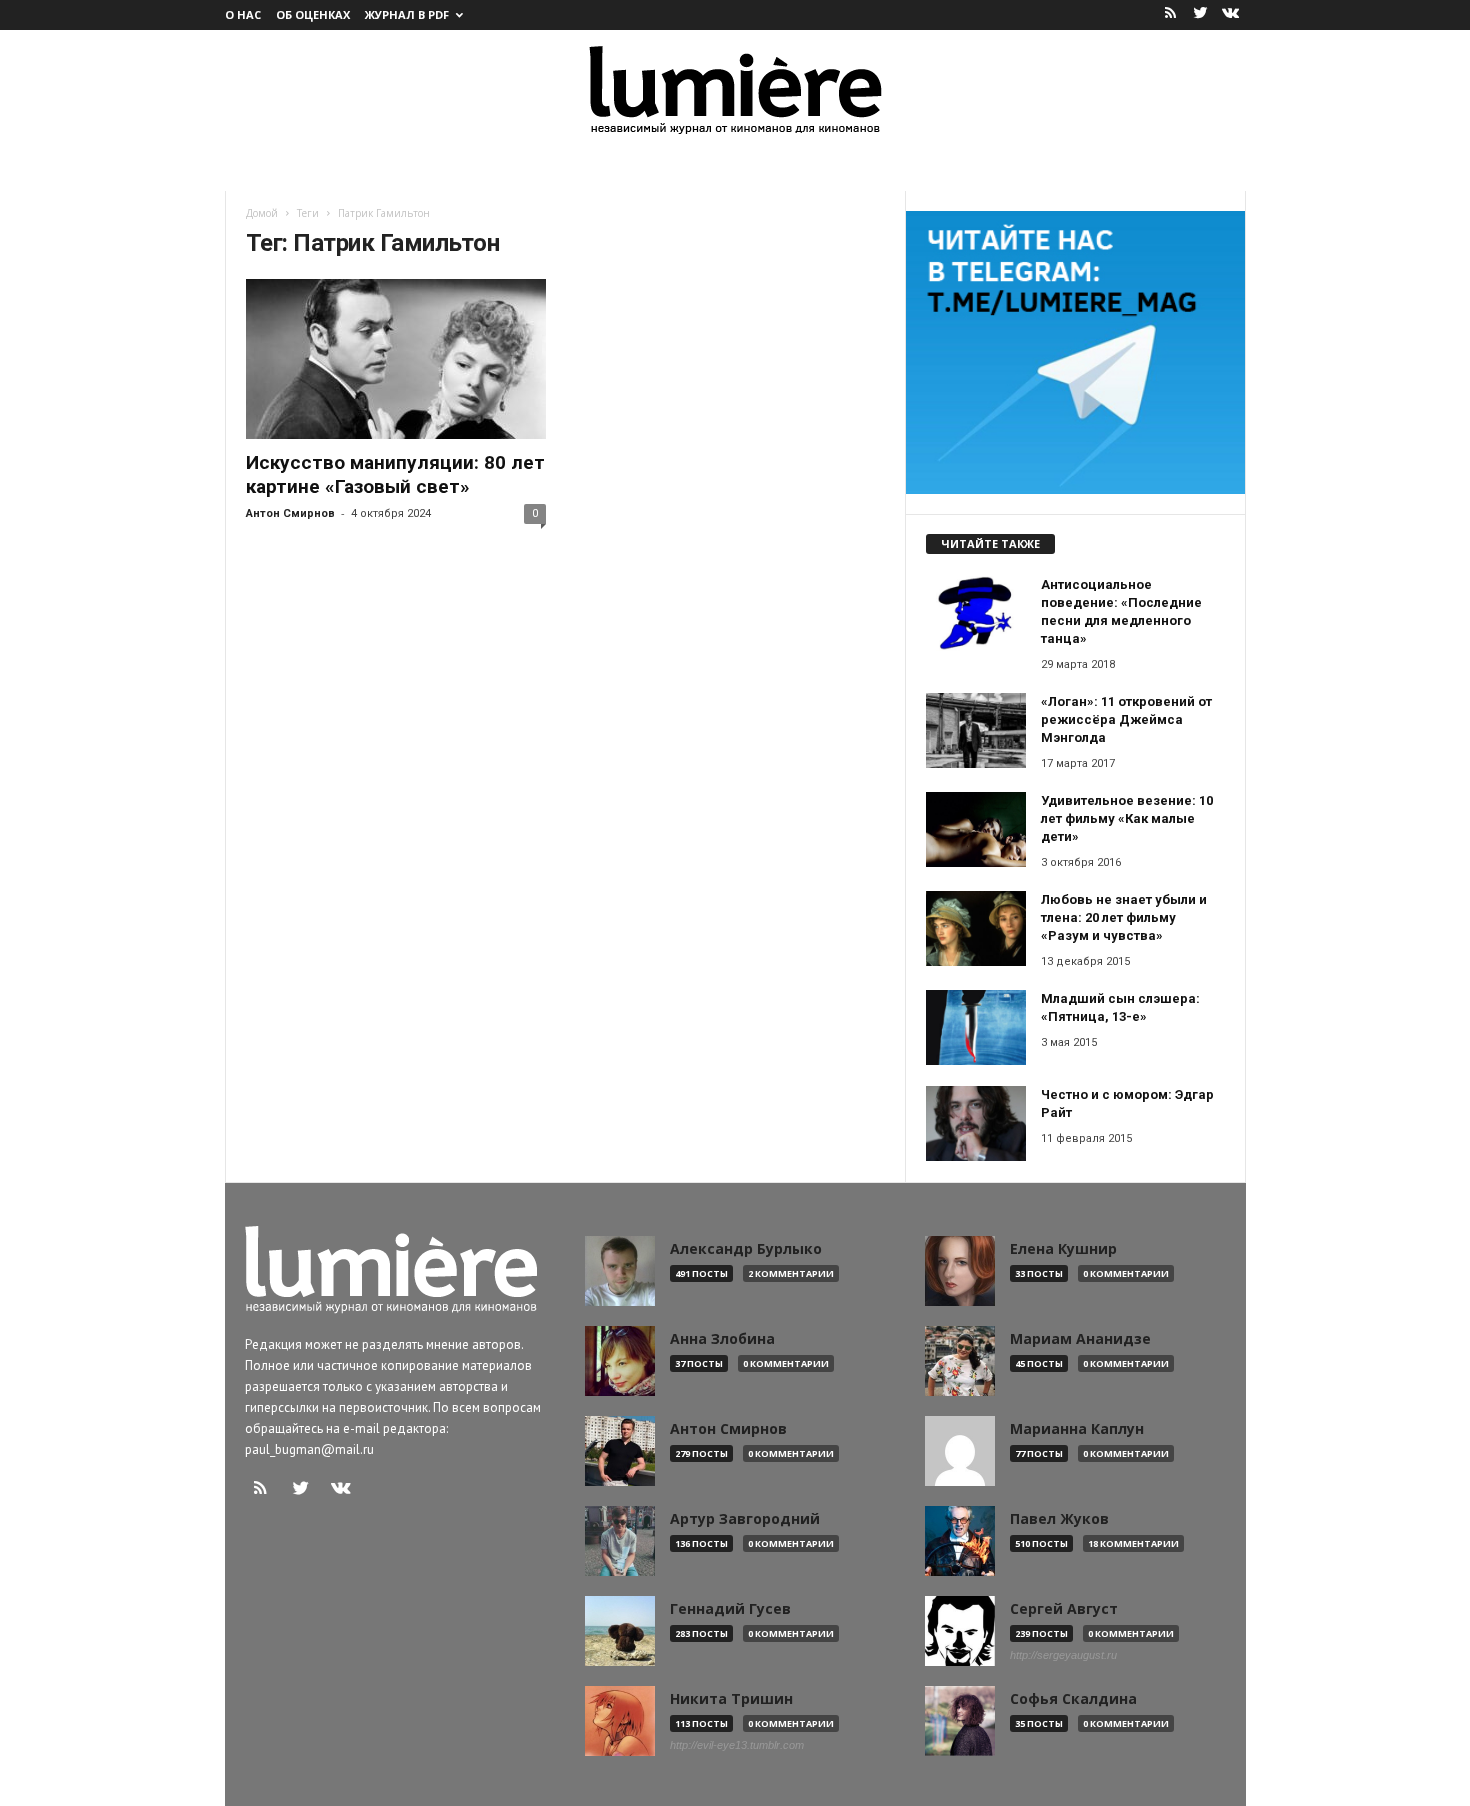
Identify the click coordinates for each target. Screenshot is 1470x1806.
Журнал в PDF (407, 14)
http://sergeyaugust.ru (1063, 1655)
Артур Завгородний (745, 1519)
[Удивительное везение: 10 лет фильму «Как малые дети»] (976, 829)
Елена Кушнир (1063, 1249)
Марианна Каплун (1077, 1429)
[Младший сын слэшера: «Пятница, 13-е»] (976, 1027)
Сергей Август (1064, 1609)
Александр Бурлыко (746, 1249)
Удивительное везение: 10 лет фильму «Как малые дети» (1127, 818)
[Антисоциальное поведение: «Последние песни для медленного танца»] (976, 613)
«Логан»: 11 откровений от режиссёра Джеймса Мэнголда (1126, 719)
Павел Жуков (1059, 1519)
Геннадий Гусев (730, 1609)
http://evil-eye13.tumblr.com (737, 1745)
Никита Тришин (731, 1699)
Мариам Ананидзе (1080, 1339)
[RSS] (1171, 14)
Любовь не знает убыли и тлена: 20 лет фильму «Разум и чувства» (1124, 917)
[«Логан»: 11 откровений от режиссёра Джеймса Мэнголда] (976, 730)
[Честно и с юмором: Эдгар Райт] (976, 1123)
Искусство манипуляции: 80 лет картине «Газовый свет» (395, 474)
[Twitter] (1201, 14)
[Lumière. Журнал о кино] (735, 88)
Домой (262, 213)
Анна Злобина (722, 1339)
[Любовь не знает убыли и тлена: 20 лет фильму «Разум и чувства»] (976, 928)
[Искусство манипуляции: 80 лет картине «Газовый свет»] (396, 359)
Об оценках (313, 14)
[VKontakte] (1231, 14)
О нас (243, 14)
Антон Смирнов (290, 513)
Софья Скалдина (1073, 1699)
